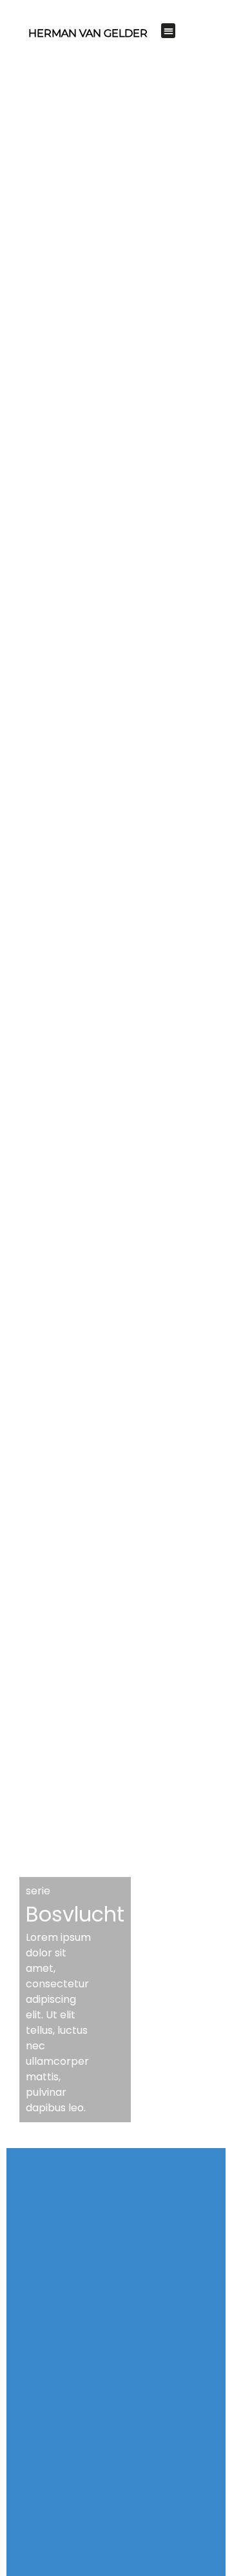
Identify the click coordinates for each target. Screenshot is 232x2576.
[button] (169, 31)
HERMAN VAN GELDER (88, 33)
